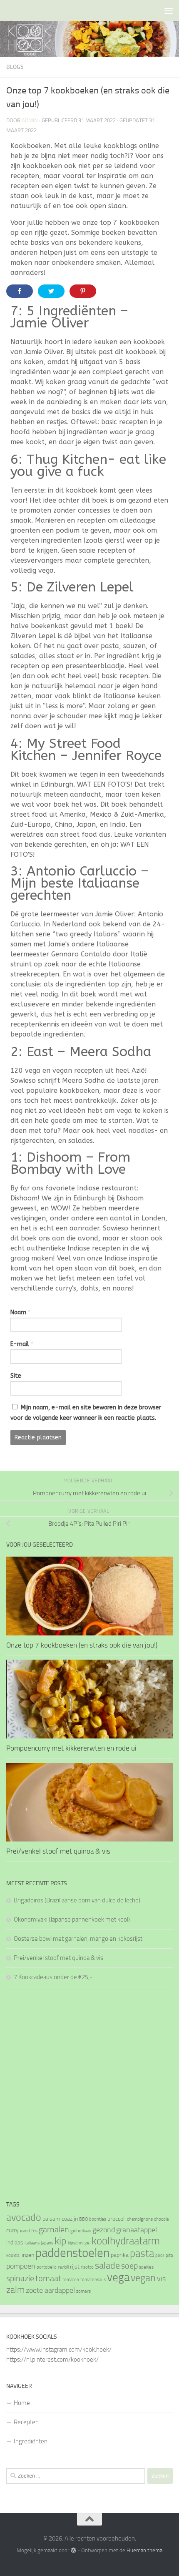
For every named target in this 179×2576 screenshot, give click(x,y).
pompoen (21, 2266)
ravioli (63, 2267)
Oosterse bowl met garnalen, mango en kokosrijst (78, 1939)
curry (12, 2230)
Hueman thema (144, 2550)
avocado (24, 2217)
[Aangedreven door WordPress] (73, 2550)
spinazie (20, 2278)
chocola (161, 2219)
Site (16, 1376)
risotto (87, 2267)
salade (107, 2265)
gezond (104, 2230)
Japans (47, 2243)
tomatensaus (93, 2280)
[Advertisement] (89, 2093)
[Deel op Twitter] (51, 291)
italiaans (32, 2243)
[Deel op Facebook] (20, 291)
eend (25, 2231)
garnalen (54, 2229)
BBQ (83, 2219)
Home (22, 2403)
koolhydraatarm (126, 2241)
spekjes (146, 2267)
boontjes (98, 2219)
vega (118, 2277)
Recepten (26, 2422)
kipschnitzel (79, 2243)
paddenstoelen (72, 2253)
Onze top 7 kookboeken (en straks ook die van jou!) (82, 1645)
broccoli (117, 2219)
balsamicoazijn (60, 2219)
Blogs (15, 67)
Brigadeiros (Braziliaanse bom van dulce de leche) (77, 1900)
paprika (120, 2255)
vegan (143, 2278)
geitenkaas (81, 2231)
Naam (20, 1312)
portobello (47, 2267)
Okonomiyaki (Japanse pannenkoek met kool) (72, 1919)
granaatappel (137, 2230)
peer (160, 2255)
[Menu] (169, 10)
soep (129, 2266)
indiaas (15, 2243)
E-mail (22, 1344)
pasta (142, 2253)
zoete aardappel (50, 2290)
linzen (27, 2255)
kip (61, 2241)
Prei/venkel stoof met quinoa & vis (58, 1851)
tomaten (71, 2280)
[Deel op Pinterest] (83, 291)
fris (34, 2231)
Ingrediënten (31, 2441)
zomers (83, 2291)
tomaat (48, 2278)
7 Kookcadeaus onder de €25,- (53, 1977)
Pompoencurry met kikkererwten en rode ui (71, 1748)
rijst (75, 2267)
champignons (140, 2219)
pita (169, 2255)
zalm (15, 2290)
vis (161, 2279)
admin (30, 120)
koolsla (13, 2255)
